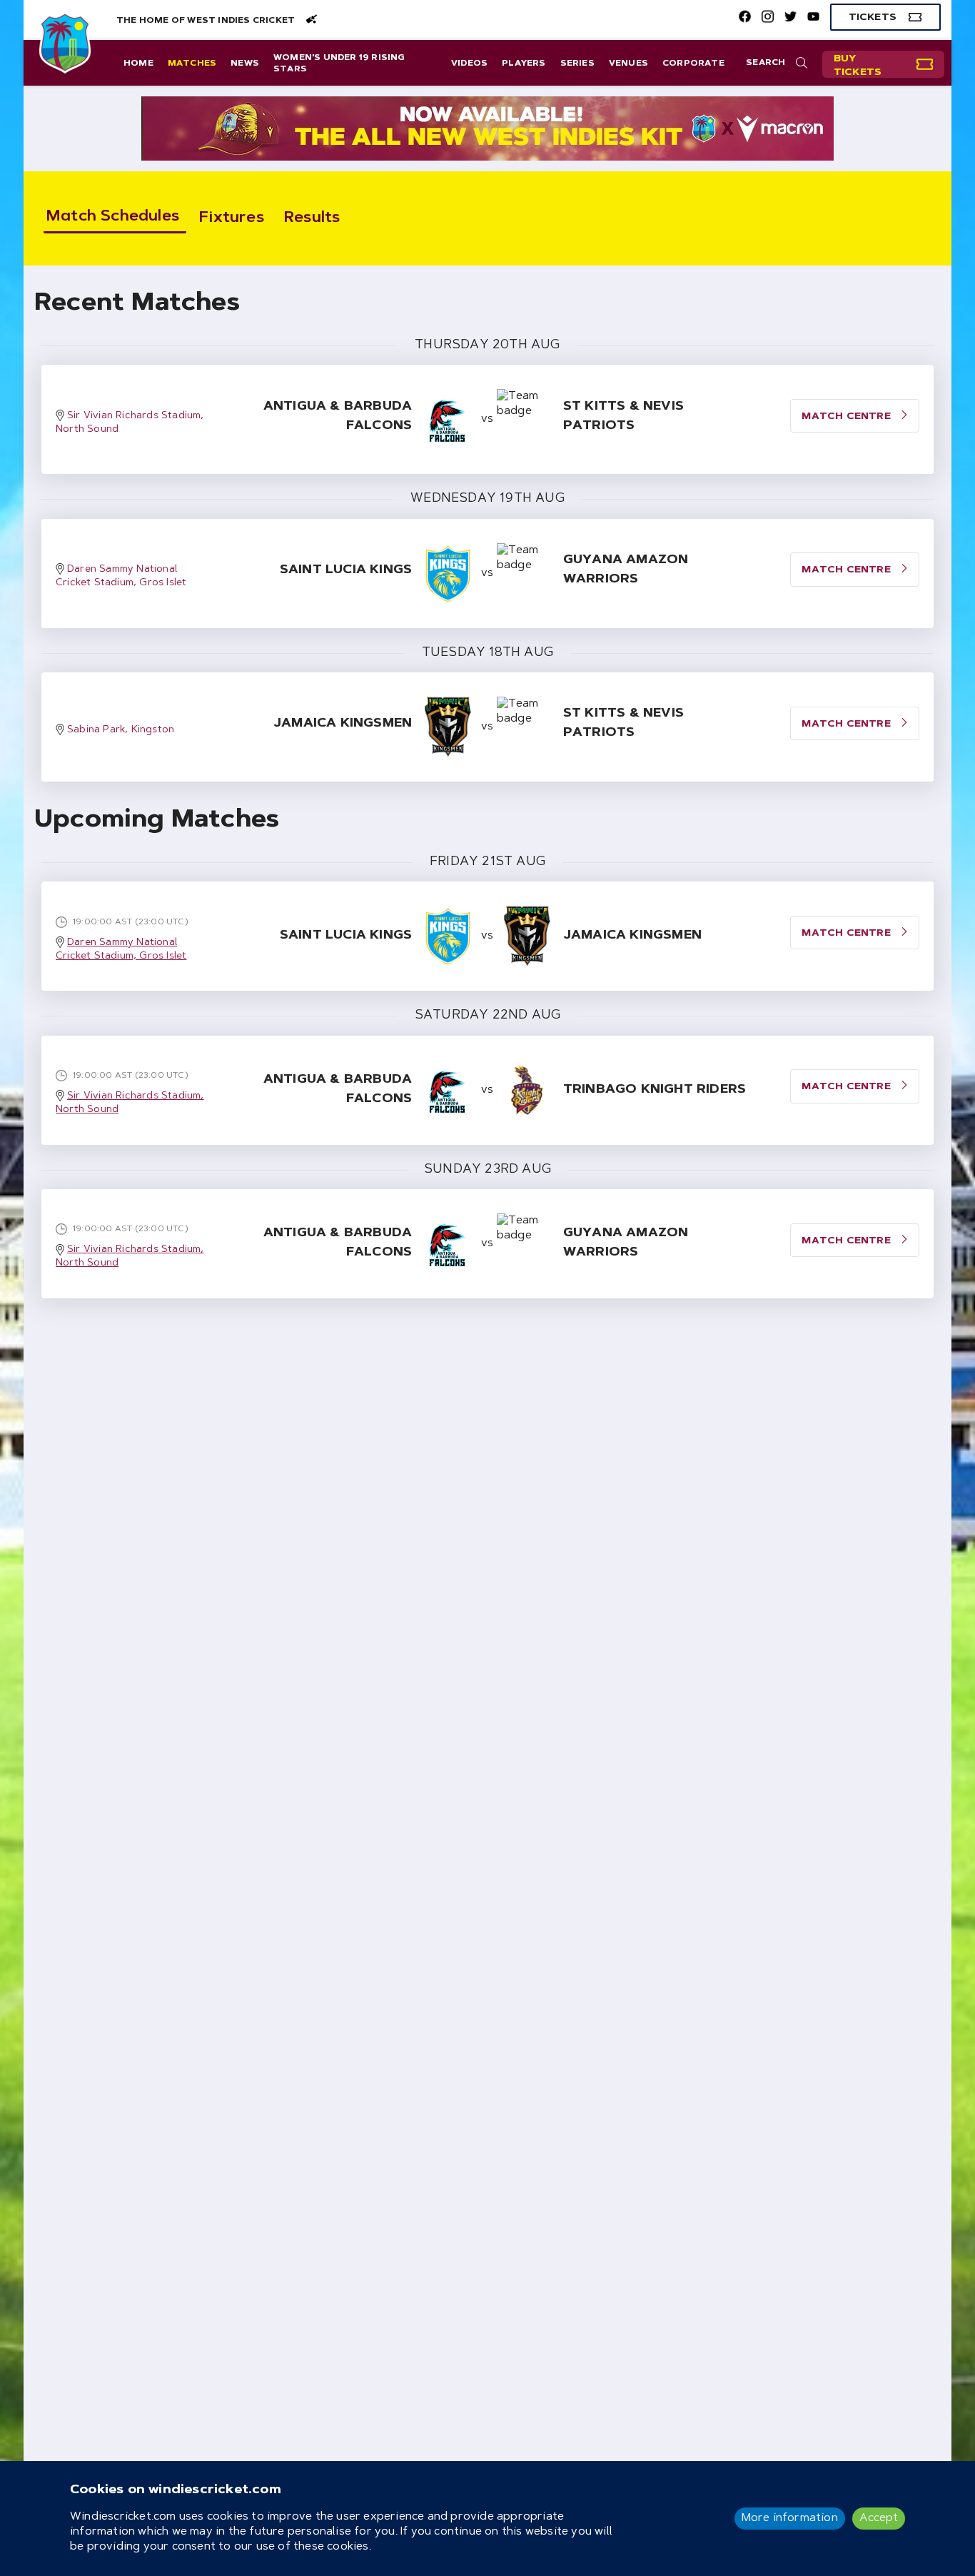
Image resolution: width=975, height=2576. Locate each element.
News (245, 64)
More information (790, 2518)
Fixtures (232, 218)
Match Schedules (113, 217)
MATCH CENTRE (848, 417)
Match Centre (848, 934)
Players (524, 64)
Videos (469, 64)
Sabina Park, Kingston (121, 730)
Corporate (693, 64)
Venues (628, 64)
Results (312, 218)
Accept (879, 2518)
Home (138, 64)
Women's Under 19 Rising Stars (339, 64)
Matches (192, 64)
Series (577, 64)
